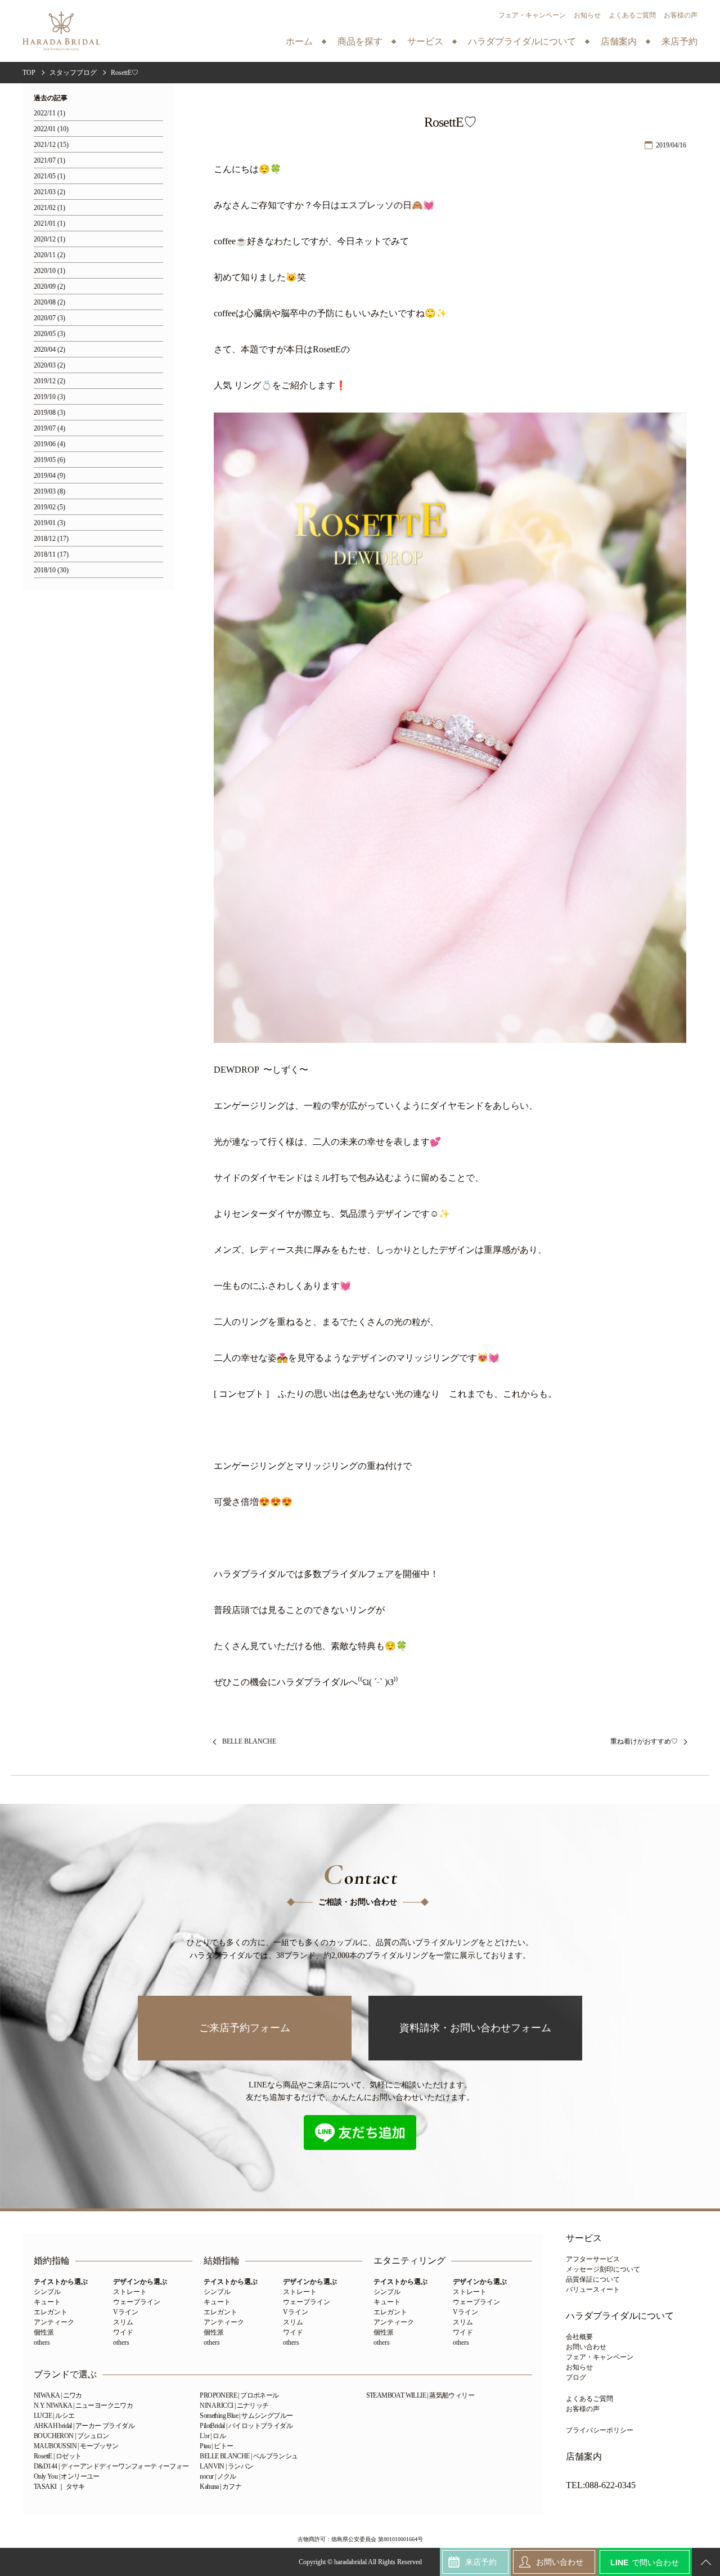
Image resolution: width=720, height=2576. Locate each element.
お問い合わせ (586, 2347)
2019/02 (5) (49, 507)
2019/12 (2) (49, 381)
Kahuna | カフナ (220, 2487)
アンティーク (54, 2322)
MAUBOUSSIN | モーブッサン (76, 2446)
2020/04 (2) (49, 350)
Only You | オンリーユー (67, 2476)
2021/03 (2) (49, 192)
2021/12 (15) (51, 145)
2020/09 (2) (49, 287)
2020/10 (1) (49, 271)
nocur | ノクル (218, 2476)
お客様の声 (681, 15)
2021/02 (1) (49, 208)
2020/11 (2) (49, 255)
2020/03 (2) (49, 366)
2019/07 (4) (49, 429)
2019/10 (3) (49, 397)
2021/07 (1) (49, 161)
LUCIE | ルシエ (54, 2416)
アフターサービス (593, 2259)
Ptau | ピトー (216, 2446)
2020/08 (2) (49, 303)
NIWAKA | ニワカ (58, 2395)
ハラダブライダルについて (620, 2316)
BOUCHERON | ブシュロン (71, 2436)
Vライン (126, 2312)
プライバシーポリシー (600, 2430)
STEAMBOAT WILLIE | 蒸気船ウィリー (420, 2395)
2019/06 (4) (49, 444)
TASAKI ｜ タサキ (59, 2487)
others (42, 2342)
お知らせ (587, 15)
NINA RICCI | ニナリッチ (234, 2405)
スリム (123, 2322)
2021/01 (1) (49, 224)
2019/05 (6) (49, 460)
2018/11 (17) (51, 555)
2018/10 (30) (51, 570)
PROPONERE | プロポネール (239, 2395)
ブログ (576, 2377)
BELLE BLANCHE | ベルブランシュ (249, 2456)
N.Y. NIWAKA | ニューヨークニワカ (83, 2405)
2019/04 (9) (49, 476)
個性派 (44, 2332)
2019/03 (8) (49, 492)
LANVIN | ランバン (226, 2466)
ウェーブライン (137, 2302)
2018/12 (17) (51, 539)
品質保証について (593, 2279)
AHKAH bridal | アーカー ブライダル (84, 2426)
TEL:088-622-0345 (601, 2485)
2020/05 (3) (49, 334)
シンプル (47, 2292)
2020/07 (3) (49, 318)
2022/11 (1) (49, 113)
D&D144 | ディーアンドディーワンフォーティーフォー (111, 2466)
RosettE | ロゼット (58, 2456)
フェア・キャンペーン (532, 15)
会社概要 (579, 2337)
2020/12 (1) (49, 239)
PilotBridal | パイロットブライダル (246, 2426)
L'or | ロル (213, 2436)
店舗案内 (584, 2457)
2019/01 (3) (49, 523)
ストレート (130, 2292)
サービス (584, 2238)
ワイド (123, 2332)
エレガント (51, 2312)
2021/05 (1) (49, 176)
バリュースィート (593, 2290)
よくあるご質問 (632, 15)
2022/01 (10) (51, 129)
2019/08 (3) (49, 413)
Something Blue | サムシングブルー (246, 2416)
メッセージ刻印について (603, 2269)
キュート (47, 2302)
